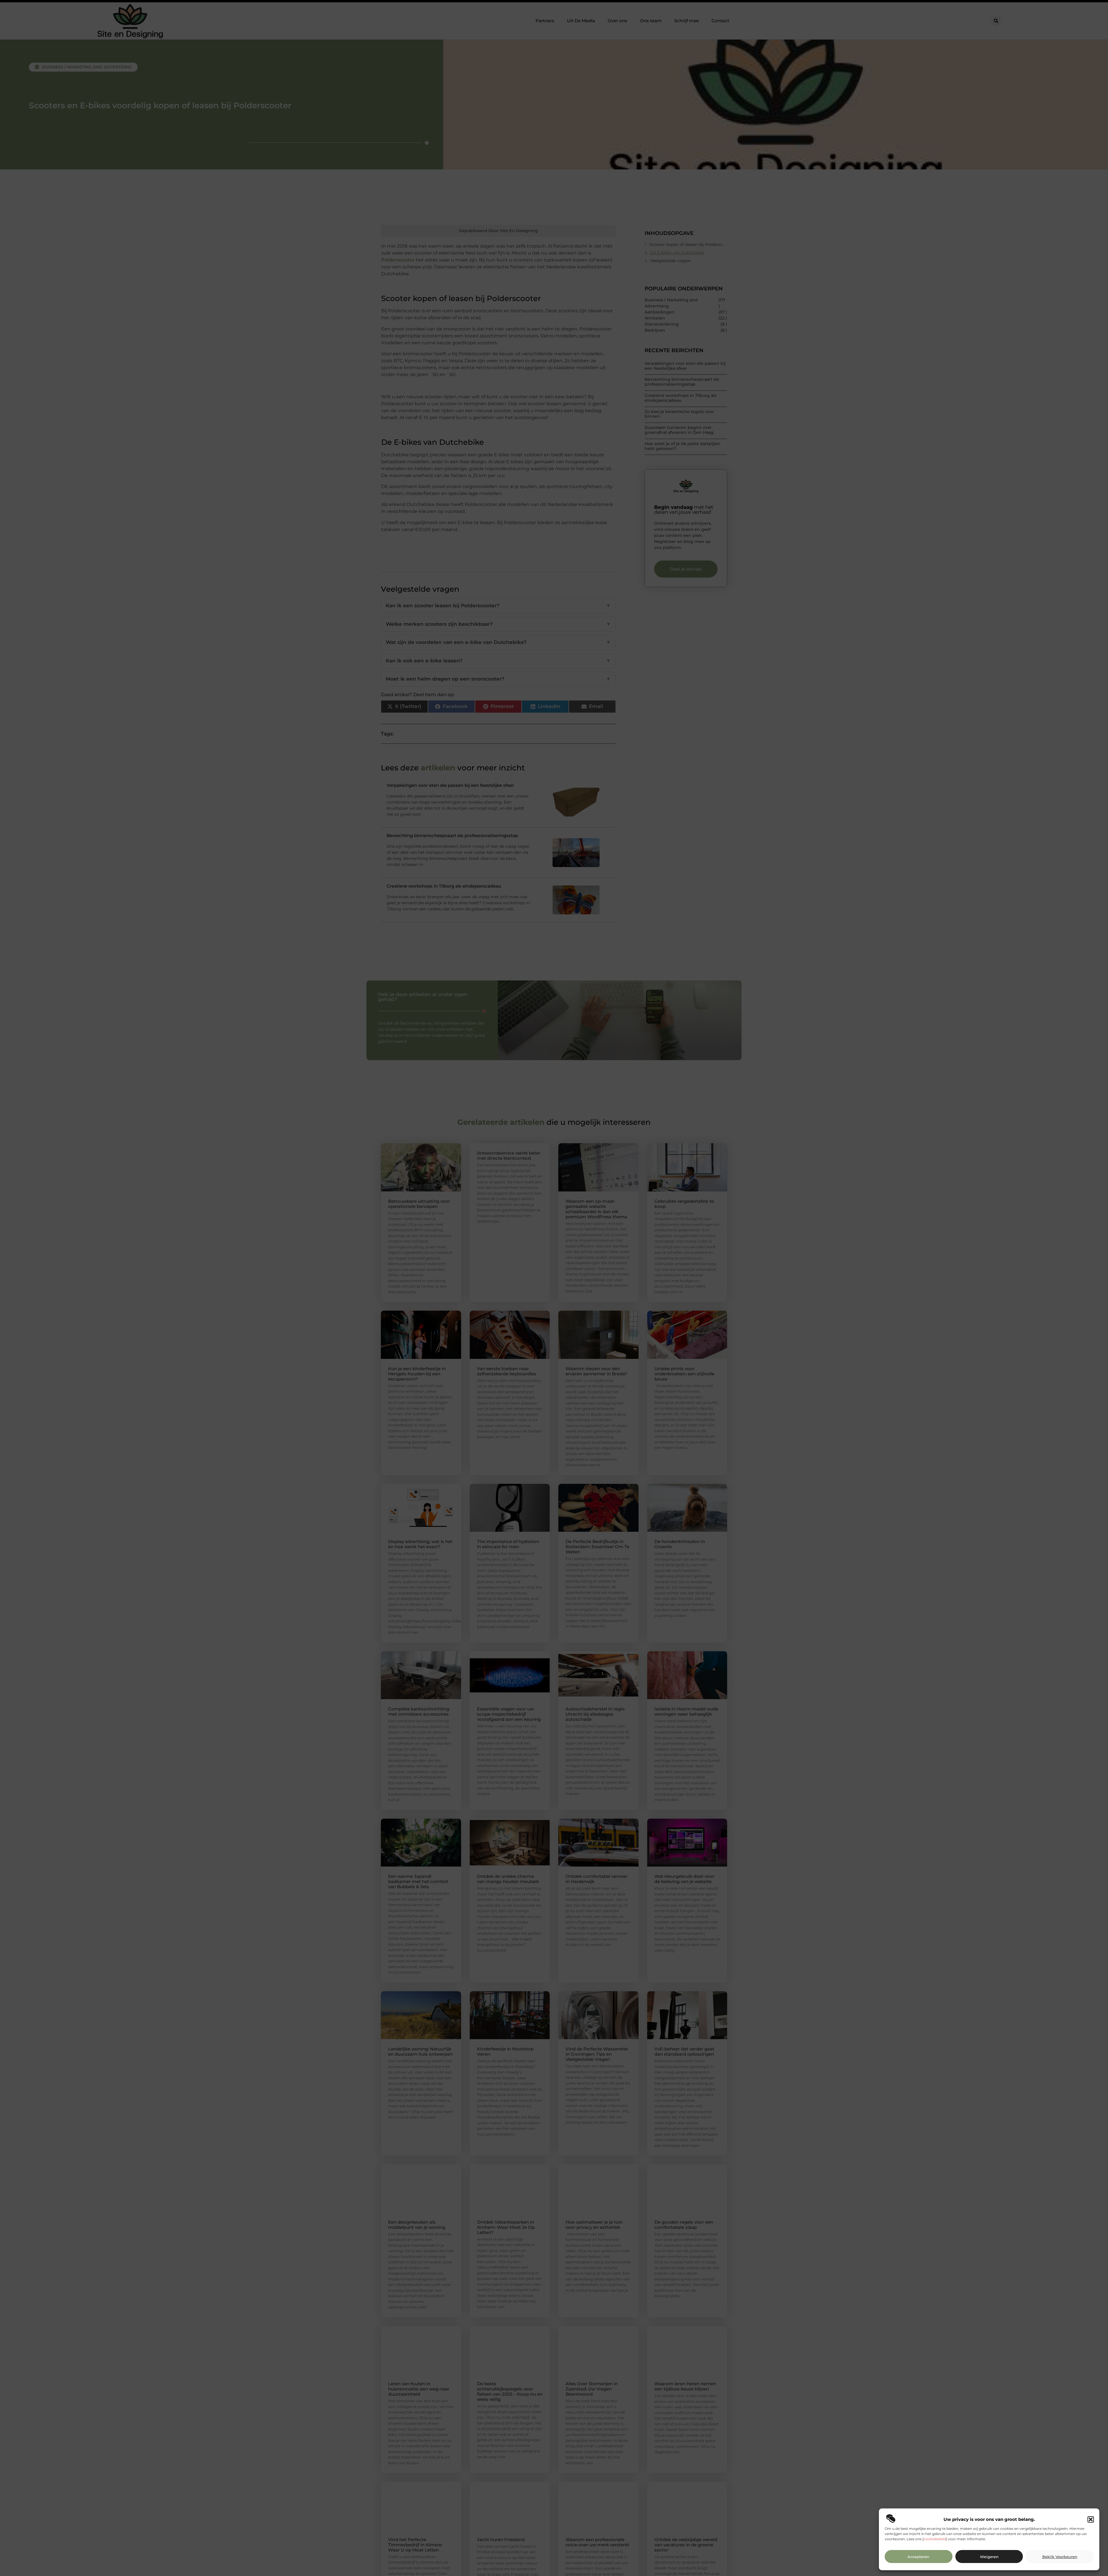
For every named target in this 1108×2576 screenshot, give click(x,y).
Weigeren (989, 2557)
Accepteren (918, 2557)
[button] (1091, 2519)
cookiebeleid (935, 2539)
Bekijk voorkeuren (1060, 2557)
